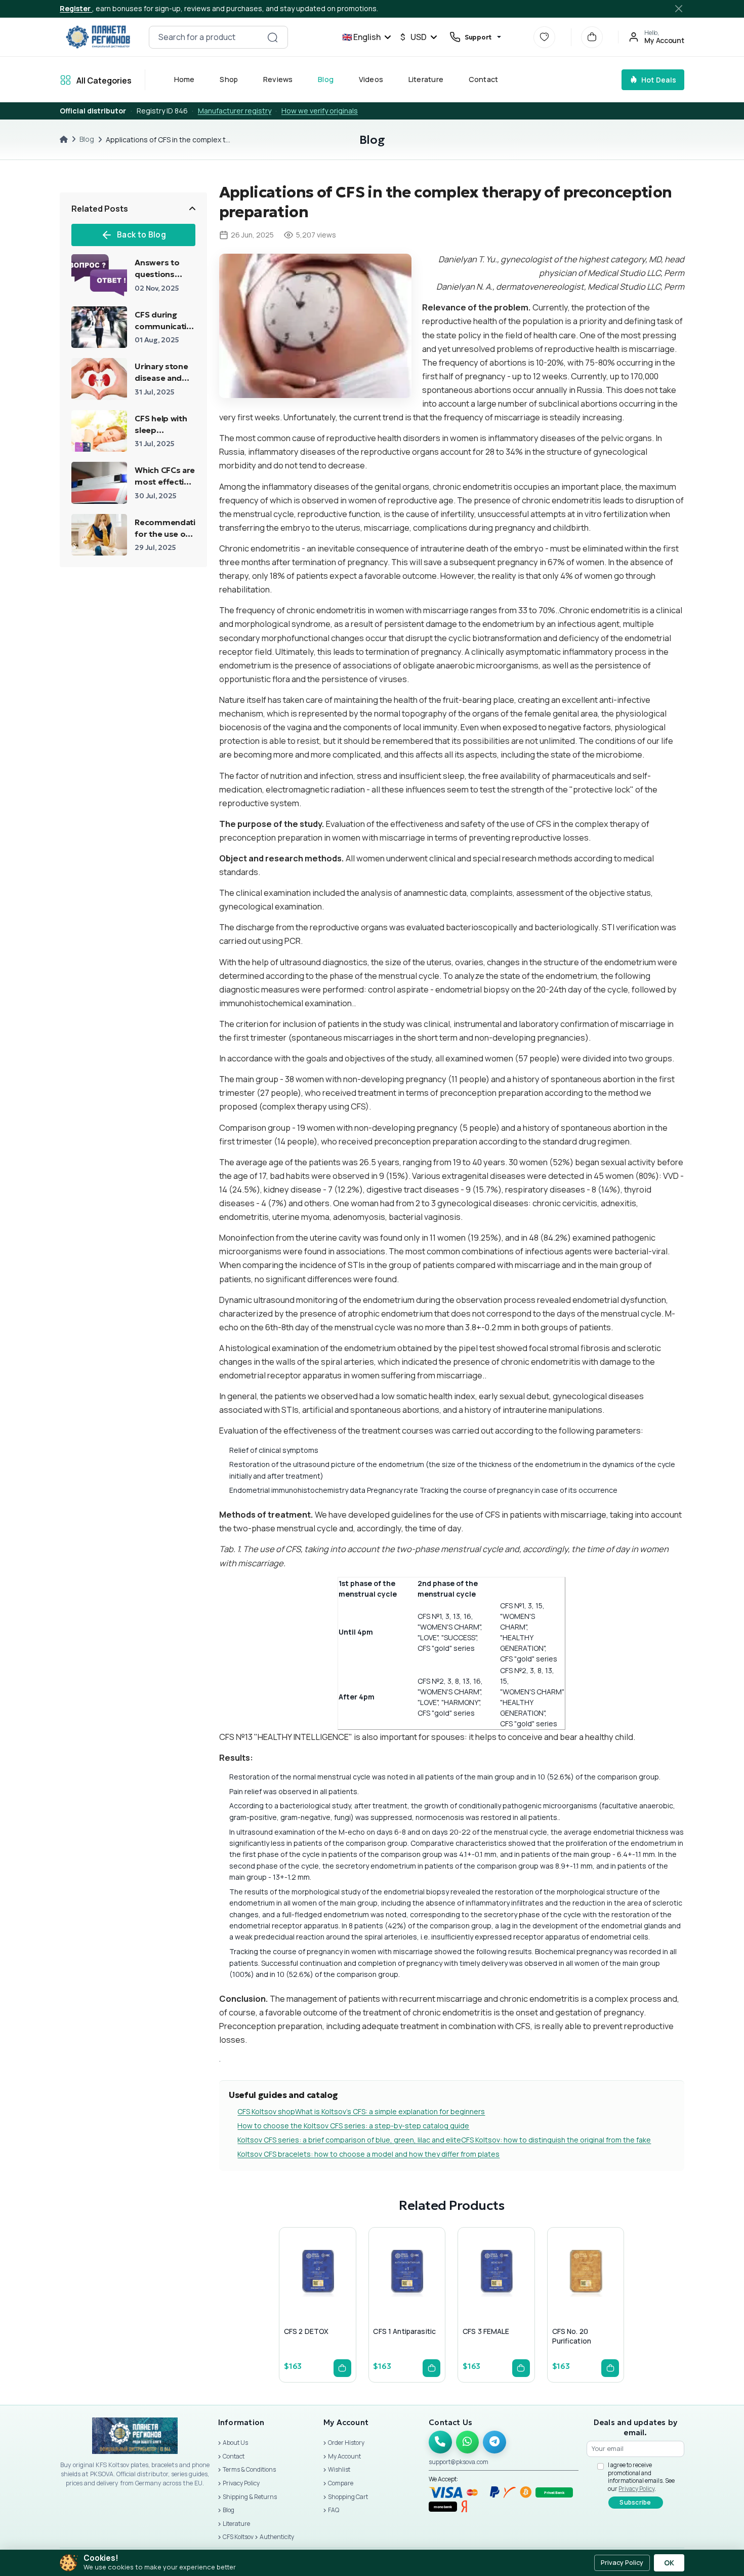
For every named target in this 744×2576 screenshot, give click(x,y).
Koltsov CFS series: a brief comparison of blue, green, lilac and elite (349, 2140)
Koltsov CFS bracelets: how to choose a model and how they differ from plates (368, 2154)
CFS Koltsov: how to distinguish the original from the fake (556, 2140)
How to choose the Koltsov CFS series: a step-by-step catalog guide (353, 2126)
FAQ (334, 2510)
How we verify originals (320, 111)
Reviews (278, 79)
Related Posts (100, 209)
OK (669, 2563)
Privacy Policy (241, 2483)
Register (76, 8)
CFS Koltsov (238, 2537)
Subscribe (635, 2502)
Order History (346, 2443)
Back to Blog (141, 235)
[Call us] (440, 2442)
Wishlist (339, 2469)
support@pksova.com (459, 2462)
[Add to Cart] (342, 2368)
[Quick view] (291, 2293)
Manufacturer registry (235, 111)
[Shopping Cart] (592, 37)
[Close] (679, 9)
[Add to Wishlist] (315, 2293)
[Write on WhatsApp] (468, 2442)
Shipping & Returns (250, 2497)
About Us (235, 2443)
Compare (341, 2483)
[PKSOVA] (98, 37)
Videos (371, 79)
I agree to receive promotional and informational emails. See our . (641, 2477)
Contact (484, 79)
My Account (344, 2456)
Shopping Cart (348, 2497)
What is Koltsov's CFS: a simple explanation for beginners (390, 2111)
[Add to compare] (340, 2293)
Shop (229, 79)
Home (184, 79)
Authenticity (277, 2537)
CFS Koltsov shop (266, 2111)
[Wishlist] (544, 37)
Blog (326, 79)
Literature (426, 79)
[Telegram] (494, 2442)
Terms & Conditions (249, 2469)
